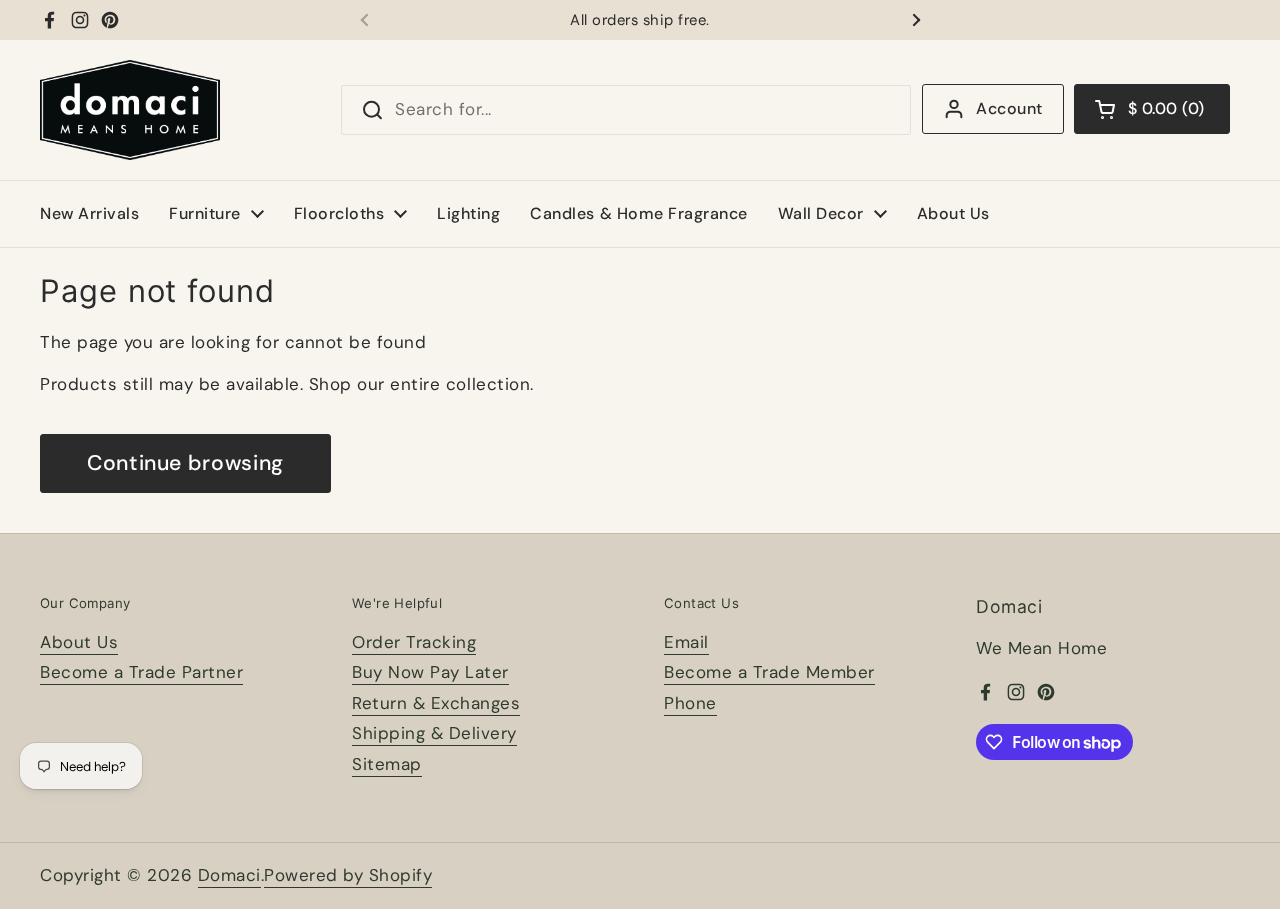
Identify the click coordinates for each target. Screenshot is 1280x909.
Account (1009, 108)
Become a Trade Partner (141, 672)
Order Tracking (414, 642)
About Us (79, 642)
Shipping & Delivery (434, 733)
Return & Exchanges (436, 703)
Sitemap (387, 764)
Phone (690, 703)
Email (686, 642)
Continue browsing (185, 463)
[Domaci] (130, 110)
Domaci (229, 875)
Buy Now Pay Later (430, 672)
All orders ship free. (640, 20)
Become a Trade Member (769, 672)
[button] (1152, 109)
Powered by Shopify (348, 875)
